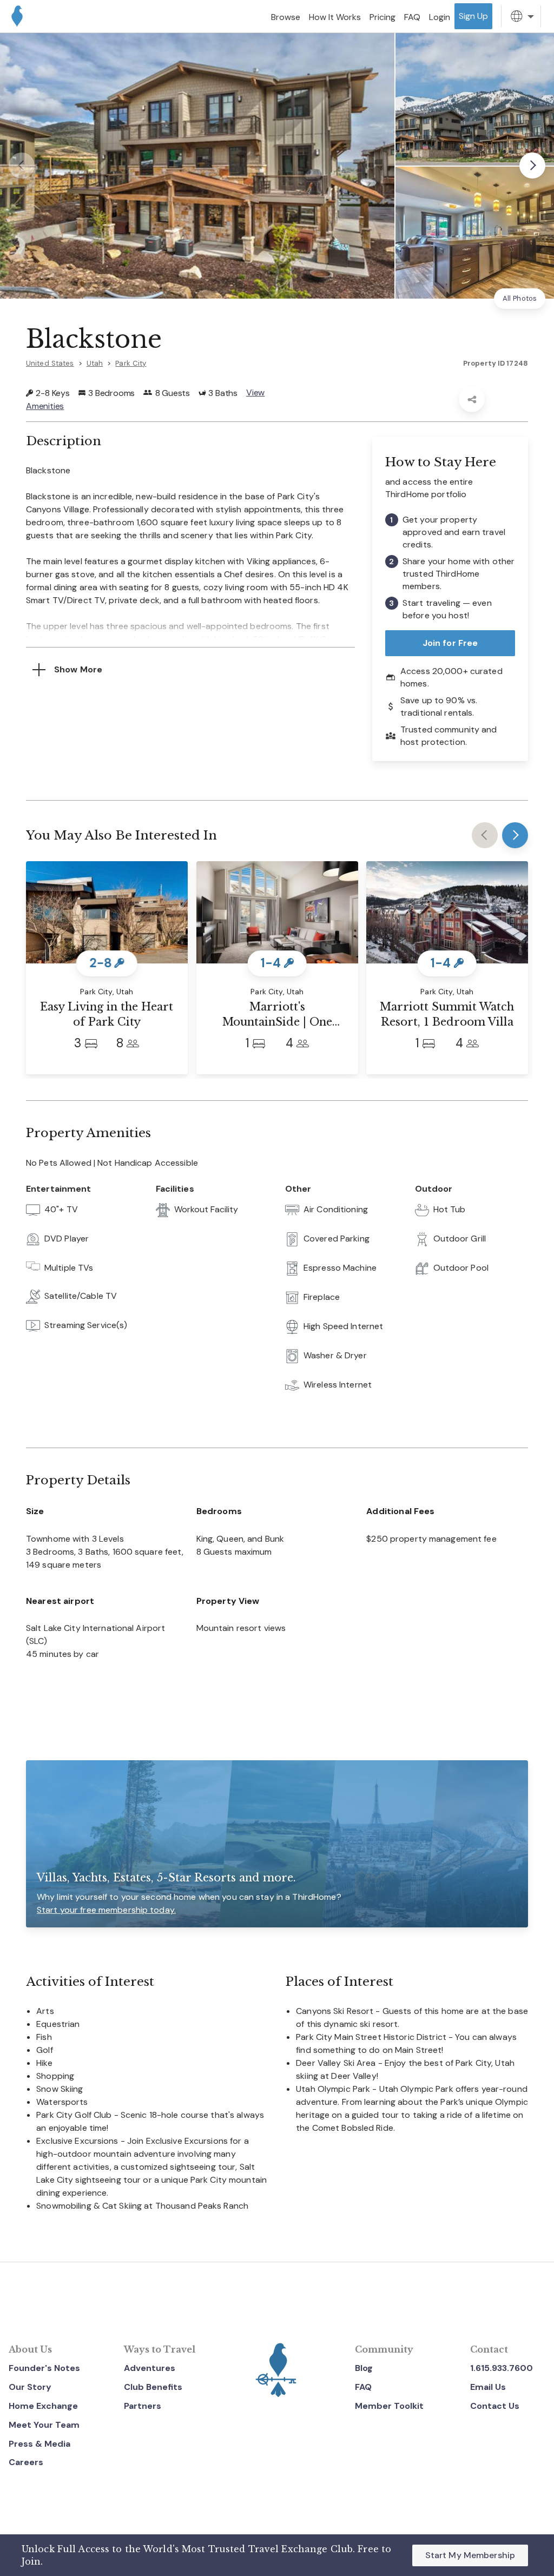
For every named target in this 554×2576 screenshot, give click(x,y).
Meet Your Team (44, 2425)
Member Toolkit (389, 2406)
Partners (143, 2406)
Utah (95, 363)
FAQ (363, 2387)
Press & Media (39, 2444)
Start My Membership (470, 2555)
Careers (26, 2462)
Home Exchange (43, 2406)
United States (50, 363)
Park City (131, 363)
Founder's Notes (44, 2368)
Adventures (150, 2368)
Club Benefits (153, 2387)
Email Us (488, 2387)
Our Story (30, 2387)
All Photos (520, 298)
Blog (364, 2368)
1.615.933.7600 (502, 2368)
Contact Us (495, 2406)
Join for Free (450, 643)
